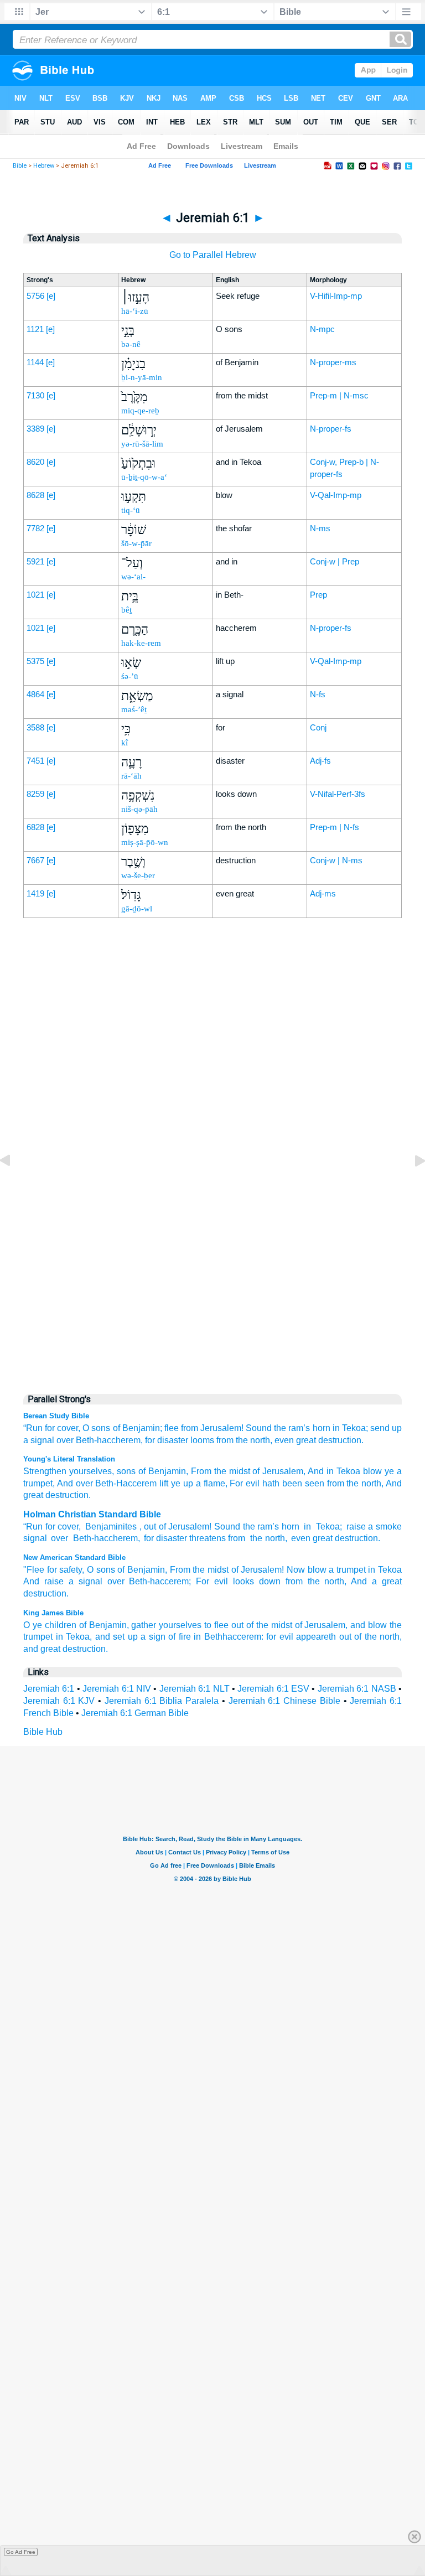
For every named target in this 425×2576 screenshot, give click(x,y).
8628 (35, 495)
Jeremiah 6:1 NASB (357, 1689)
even (301, 1538)
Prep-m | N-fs (335, 827)
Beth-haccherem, (109, 1440)
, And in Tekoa (332, 1471)
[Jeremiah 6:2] (411, 1186)
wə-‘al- (133, 577)
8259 (35, 794)
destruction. (341, 1440)
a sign (153, 1637)
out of (155, 1527)
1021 (35, 595)
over (65, 1440)
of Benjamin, (142, 1570)
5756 (35, 296)
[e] (51, 296)
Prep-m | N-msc (339, 395)
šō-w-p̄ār (136, 543)
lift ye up (175, 1483)
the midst (231, 1471)
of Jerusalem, (322, 1625)
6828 (35, 827)
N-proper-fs (331, 429)
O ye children (50, 1625)
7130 (35, 395)
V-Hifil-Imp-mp (336, 296)
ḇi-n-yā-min (142, 377)
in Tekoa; (350, 1428)
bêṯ (126, 610)
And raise (43, 1581)
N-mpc (322, 329)
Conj (318, 727)
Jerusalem (189, 1527)
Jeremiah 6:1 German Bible (135, 1713)
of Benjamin (161, 1471)
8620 (35, 462)
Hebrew (44, 166)
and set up (116, 1637)
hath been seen (292, 1483)
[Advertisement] (212, 1153)
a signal (39, 1440)
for (150, 1440)
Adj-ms (323, 893)
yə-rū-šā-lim (142, 444)
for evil (280, 1637)
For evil (212, 1581)
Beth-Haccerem (125, 1483)
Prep (318, 595)
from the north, (244, 1440)
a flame (209, 1483)
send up (386, 1428)
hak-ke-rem (141, 643)
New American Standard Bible (74, 1557)
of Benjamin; (138, 1428)
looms (202, 1440)
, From (199, 1471)
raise (356, 1527)
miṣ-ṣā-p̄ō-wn (145, 842)
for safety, (66, 1570)
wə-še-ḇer (138, 875)
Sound (259, 1428)
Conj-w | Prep (335, 561)
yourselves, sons (101, 1471)
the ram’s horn (302, 1428)
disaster (173, 1440)
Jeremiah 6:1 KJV (59, 1701)
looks (243, 1581)
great (323, 1538)
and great (42, 1649)
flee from (181, 1428)
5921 (35, 561)
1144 (35, 362)
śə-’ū (130, 676)
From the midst (199, 1570)
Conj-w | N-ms (336, 860)
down (270, 1581)
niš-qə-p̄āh (139, 809)
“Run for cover (51, 1527)
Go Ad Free (21, 2552)
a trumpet (347, 1570)
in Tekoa (385, 1570)
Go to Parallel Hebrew (213, 255)
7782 (35, 528)
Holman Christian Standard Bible (92, 1514)
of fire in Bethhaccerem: (216, 1637)
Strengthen (45, 1471)
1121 (35, 329)
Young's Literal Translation (69, 1459)
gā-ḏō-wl (137, 909)
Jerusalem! (222, 1428)
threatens (208, 1538)
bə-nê (131, 344)
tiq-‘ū (131, 510)
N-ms (320, 528)
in (307, 1527)
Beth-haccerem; (160, 1581)
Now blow (307, 1570)
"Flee (34, 1570)
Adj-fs (320, 761)
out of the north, (371, 1637)
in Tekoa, (74, 1637)
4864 (35, 694)
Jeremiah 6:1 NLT (195, 1689)
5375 (35, 661)
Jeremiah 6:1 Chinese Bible (284, 1701)
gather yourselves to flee (180, 1625)
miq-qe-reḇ (140, 411)
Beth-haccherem (104, 1538)
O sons (96, 1428)
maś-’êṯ (134, 709)
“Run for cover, (52, 1428)
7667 (35, 860)
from (334, 1483)
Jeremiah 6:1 (49, 1689)
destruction (356, 1538)
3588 (35, 727)
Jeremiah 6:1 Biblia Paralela (162, 1701)
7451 (35, 761)
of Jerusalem (277, 1471)
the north (363, 1483)
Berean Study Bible (56, 1416)
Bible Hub (43, 1732)
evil (251, 1483)
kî (125, 743)
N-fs (318, 694)
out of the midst (262, 1625)
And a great (376, 1581)
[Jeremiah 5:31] (14, 1186)
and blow (369, 1625)
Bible (20, 166)
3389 (35, 429)
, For (234, 1483)
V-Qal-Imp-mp (336, 495)
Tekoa (326, 1527)
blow (371, 1471)
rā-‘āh (131, 776)
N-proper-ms (333, 362)
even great (295, 1440)
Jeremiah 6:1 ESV (273, 1689)
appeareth (316, 1637)
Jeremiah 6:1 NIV (117, 1689)
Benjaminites (111, 1527)
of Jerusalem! (258, 1570)
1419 (35, 893)
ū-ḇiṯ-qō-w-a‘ (144, 477)
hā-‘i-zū (135, 311)
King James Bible (53, 1613)
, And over (73, 1483)
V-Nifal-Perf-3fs (338, 794)
